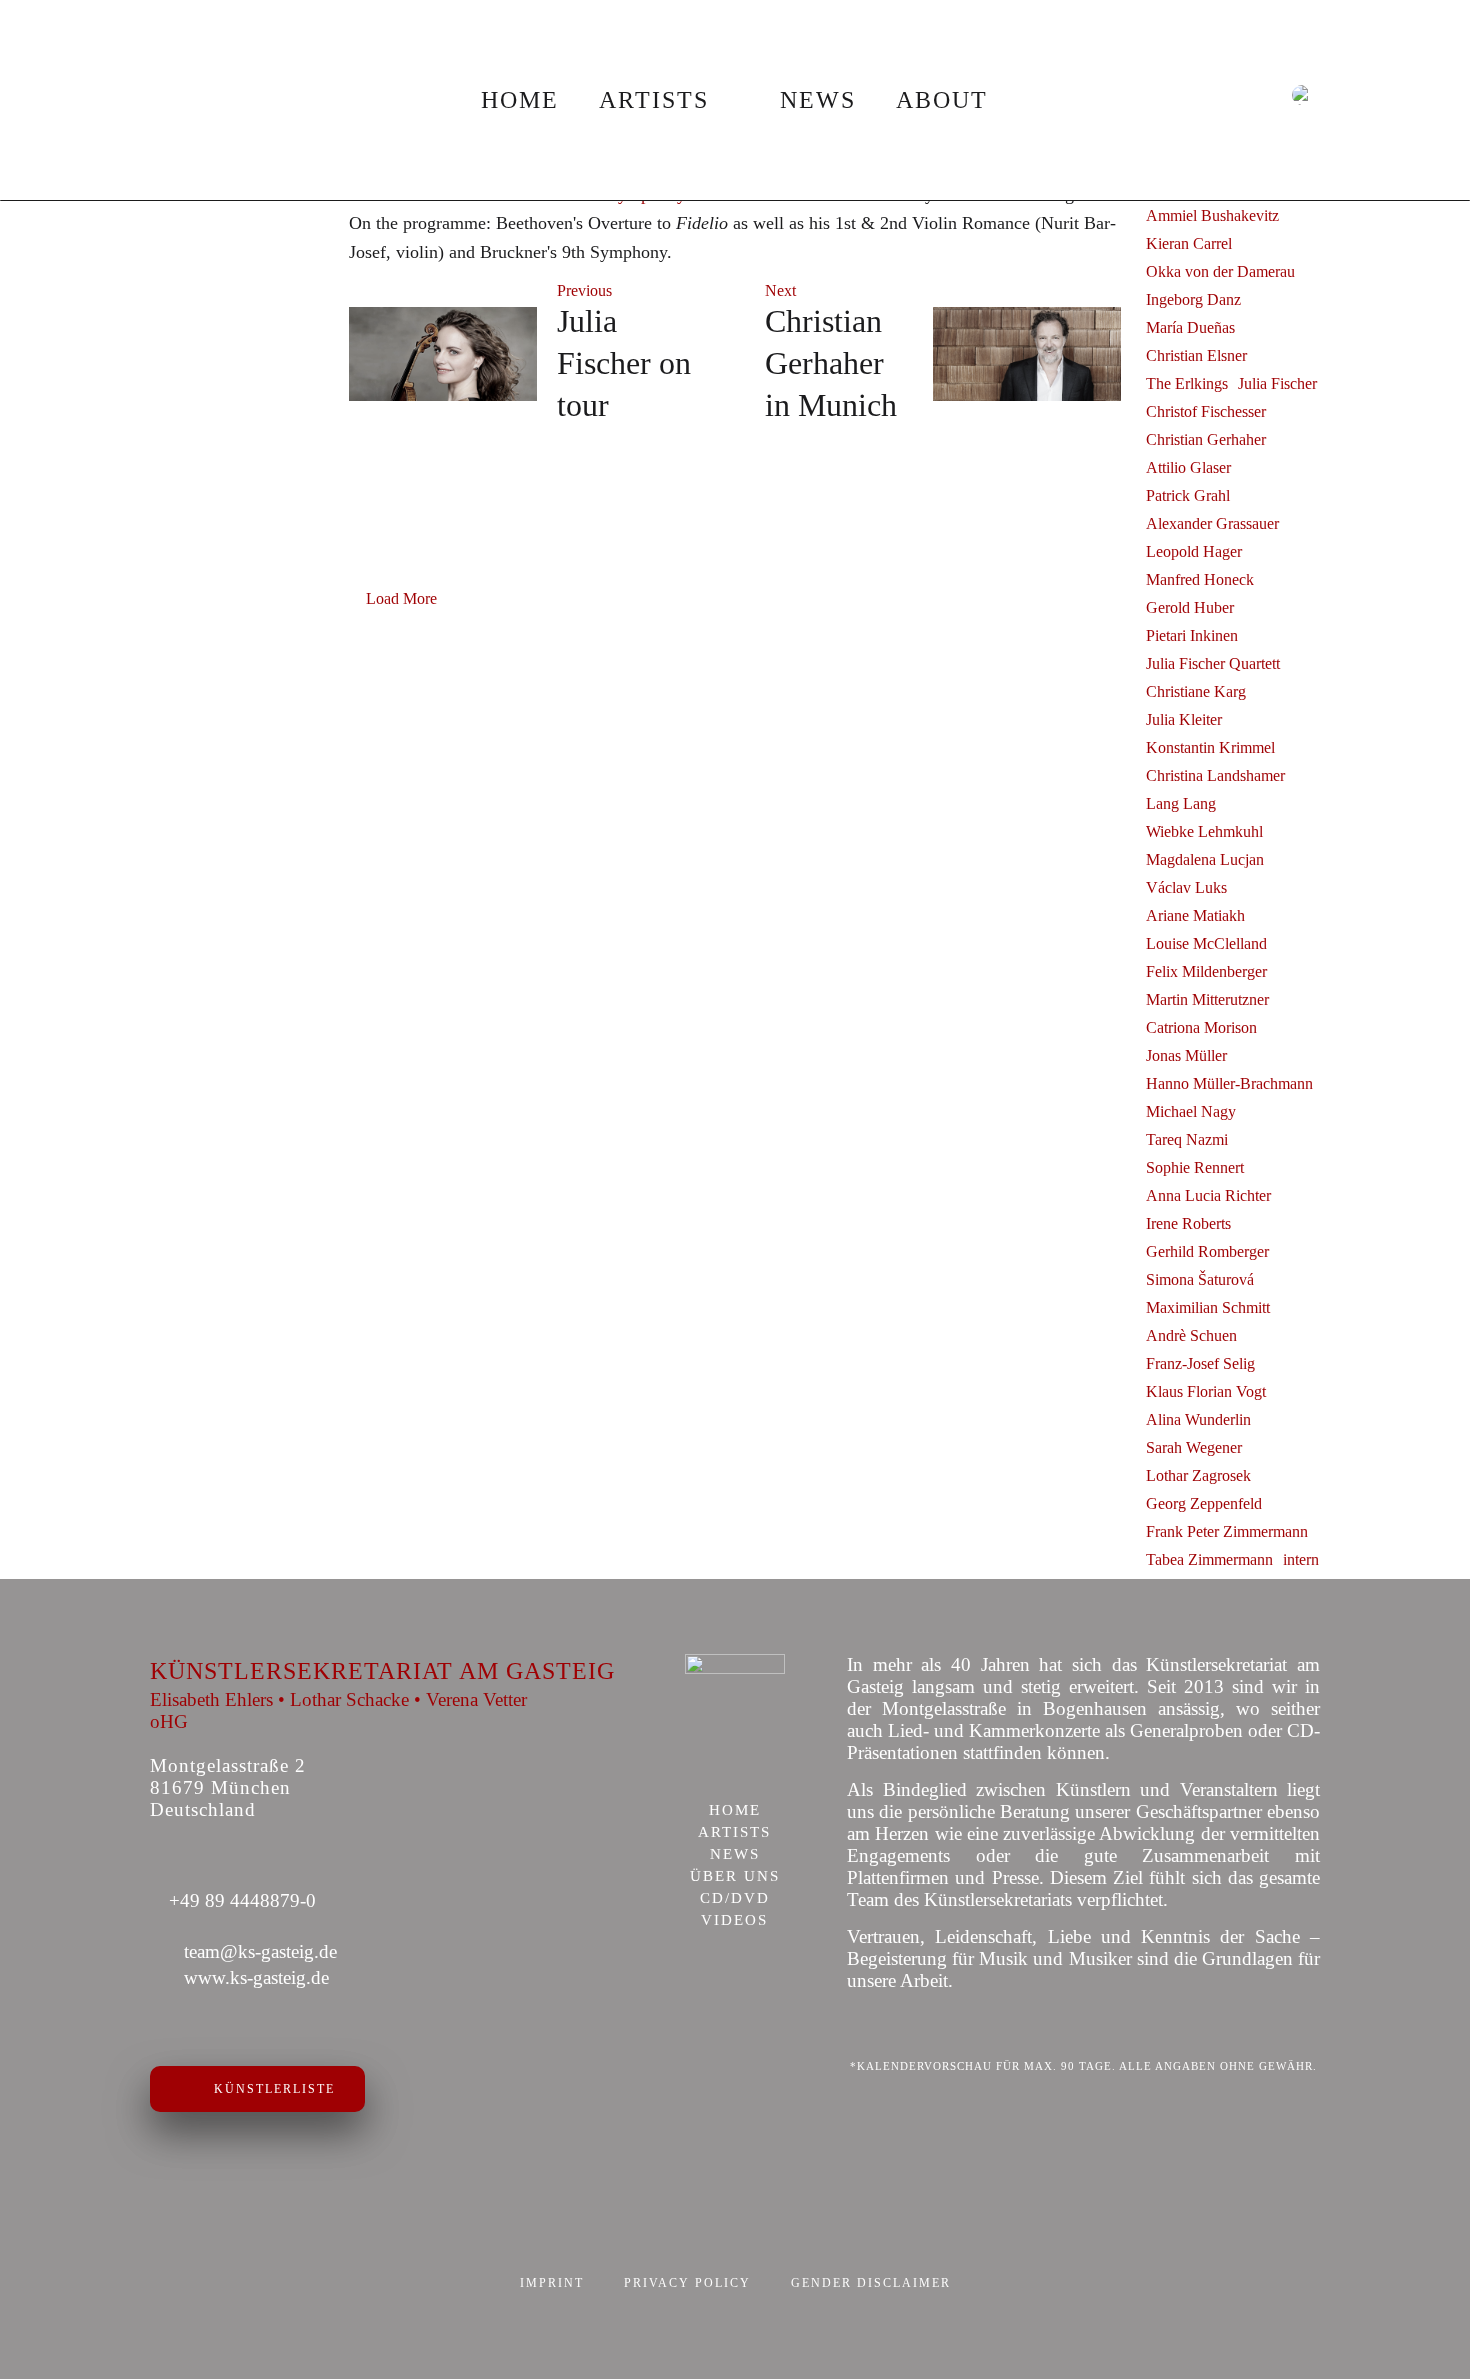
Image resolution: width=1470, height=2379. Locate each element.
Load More (401, 598)
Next (780, 290)
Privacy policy (687, 2283)
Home (520, 100)
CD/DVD (735, 1899)
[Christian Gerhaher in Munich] (1027, 354)
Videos (734, 1921)
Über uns (735, 1877)
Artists (654, 100)
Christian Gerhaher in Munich (831, 363)
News (818, 100)
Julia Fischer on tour (624, 363)
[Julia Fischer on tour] (443, 354)
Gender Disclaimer (871, 2283)
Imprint (552, 2283)
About (942, 100)
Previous (584, 290)
